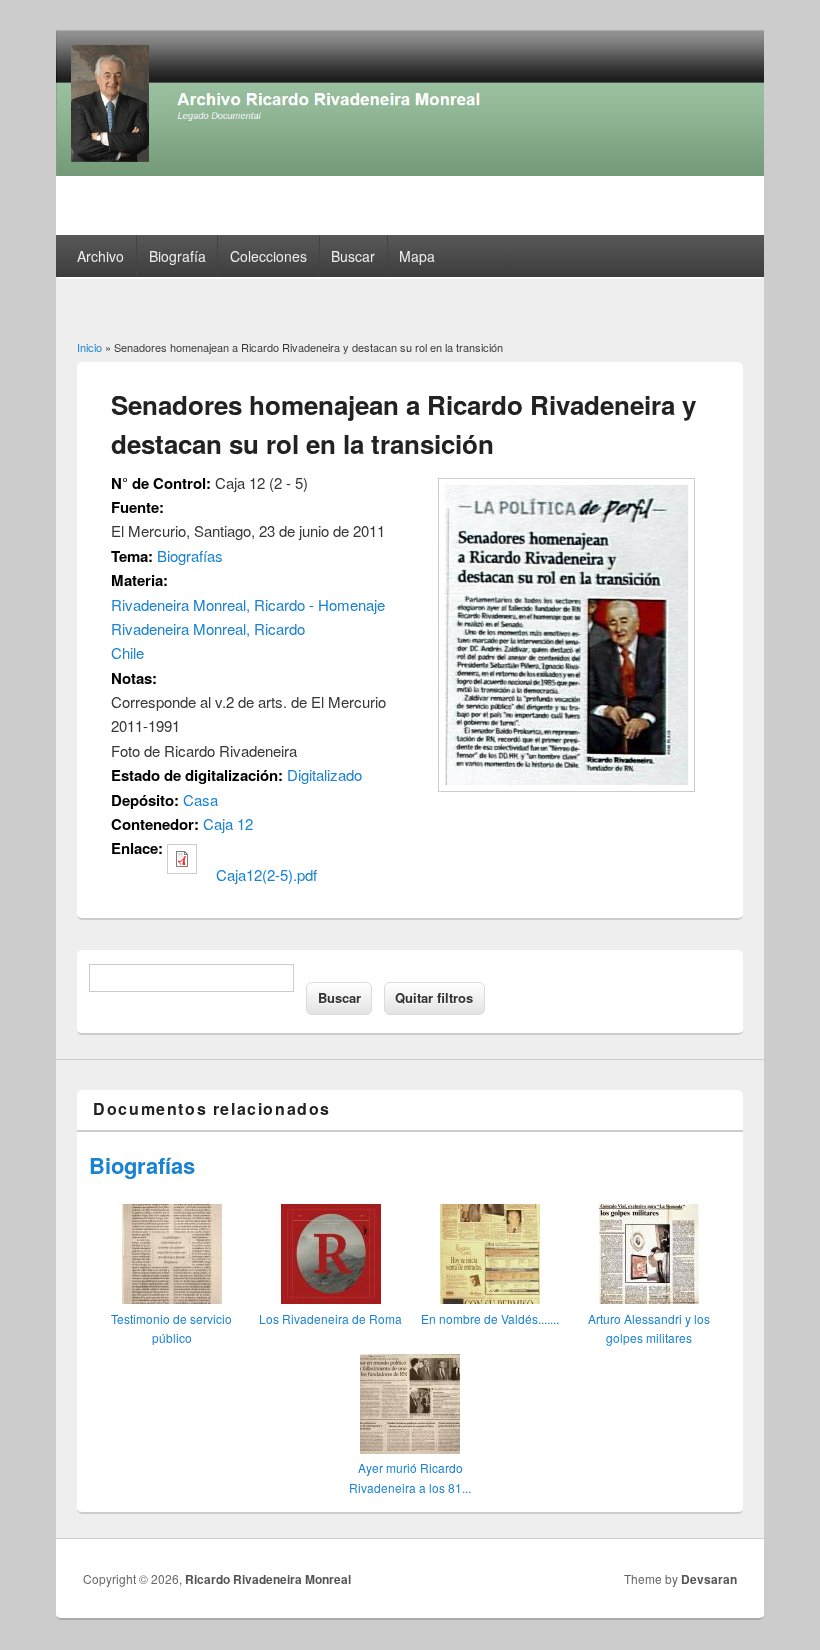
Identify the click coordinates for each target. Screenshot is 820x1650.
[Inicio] (410, 169)
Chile (127, 652)
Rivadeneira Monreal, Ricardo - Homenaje (248, 604)
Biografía (177, 256)
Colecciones (268, 256)
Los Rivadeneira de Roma (330, 1318)
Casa (200, 799)
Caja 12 (228, 823)
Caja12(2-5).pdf (266, 874)
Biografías (190, 555)
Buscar (353, 256)
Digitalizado (324, 774)
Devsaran (709, 1579)
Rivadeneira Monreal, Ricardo (208, 628)
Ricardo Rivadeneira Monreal (268, 1579)
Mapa (417, 256)
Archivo (100, 256)
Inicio (89, 347)
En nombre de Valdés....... (490, 1318)
